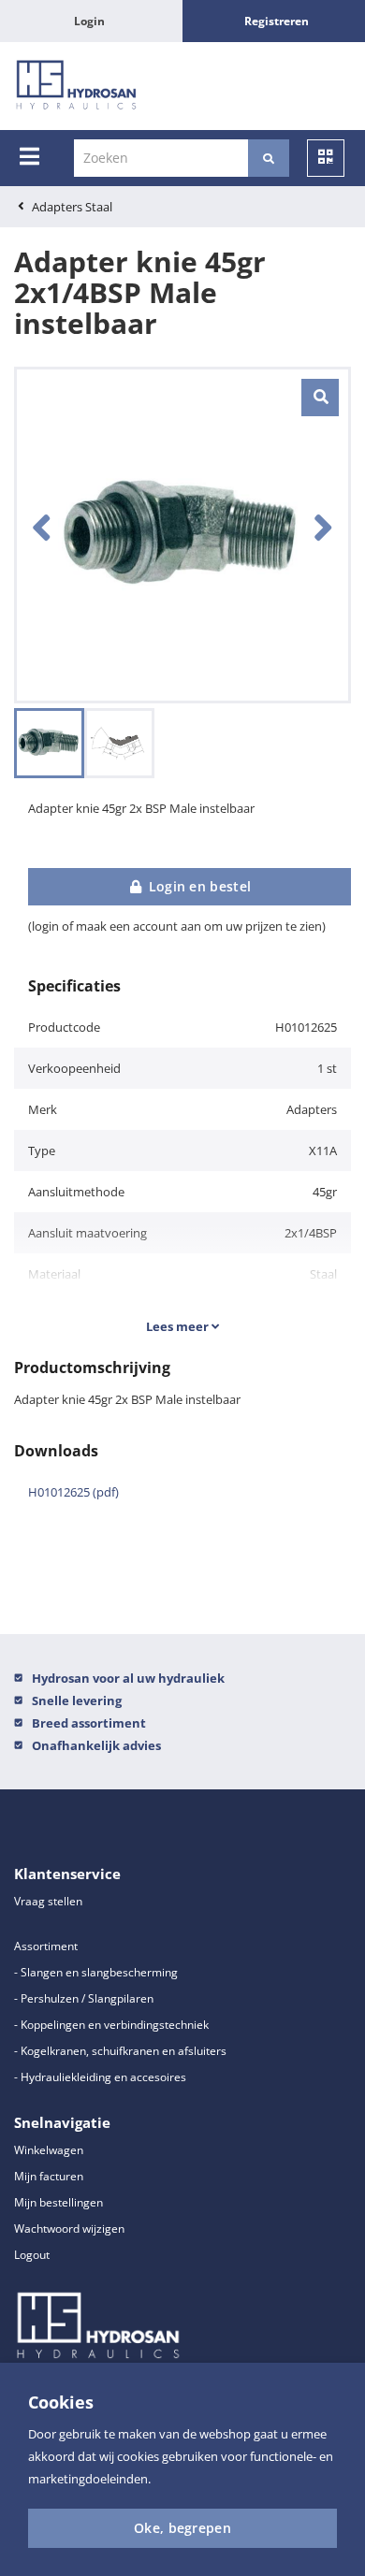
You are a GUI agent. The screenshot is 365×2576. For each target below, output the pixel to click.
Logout (32, 2255)
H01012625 (73, 1492)
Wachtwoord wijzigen (69, 2229)
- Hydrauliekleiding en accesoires (100, 2077)
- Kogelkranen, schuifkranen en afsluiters (120, 2051)
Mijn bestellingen (58, 2202)
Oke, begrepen (182, 2528)
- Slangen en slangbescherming (96, 1972)
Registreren (277, 21)
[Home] (76, 86)
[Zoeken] (269, 158)
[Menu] (29, 156)
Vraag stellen (48, 1901)
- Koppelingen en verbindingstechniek (111, 2025)
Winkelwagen (49, 2150)
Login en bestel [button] (197, 886)
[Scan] (326, 158)
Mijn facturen (49, 2176)
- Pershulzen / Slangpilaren (84, 1998)
